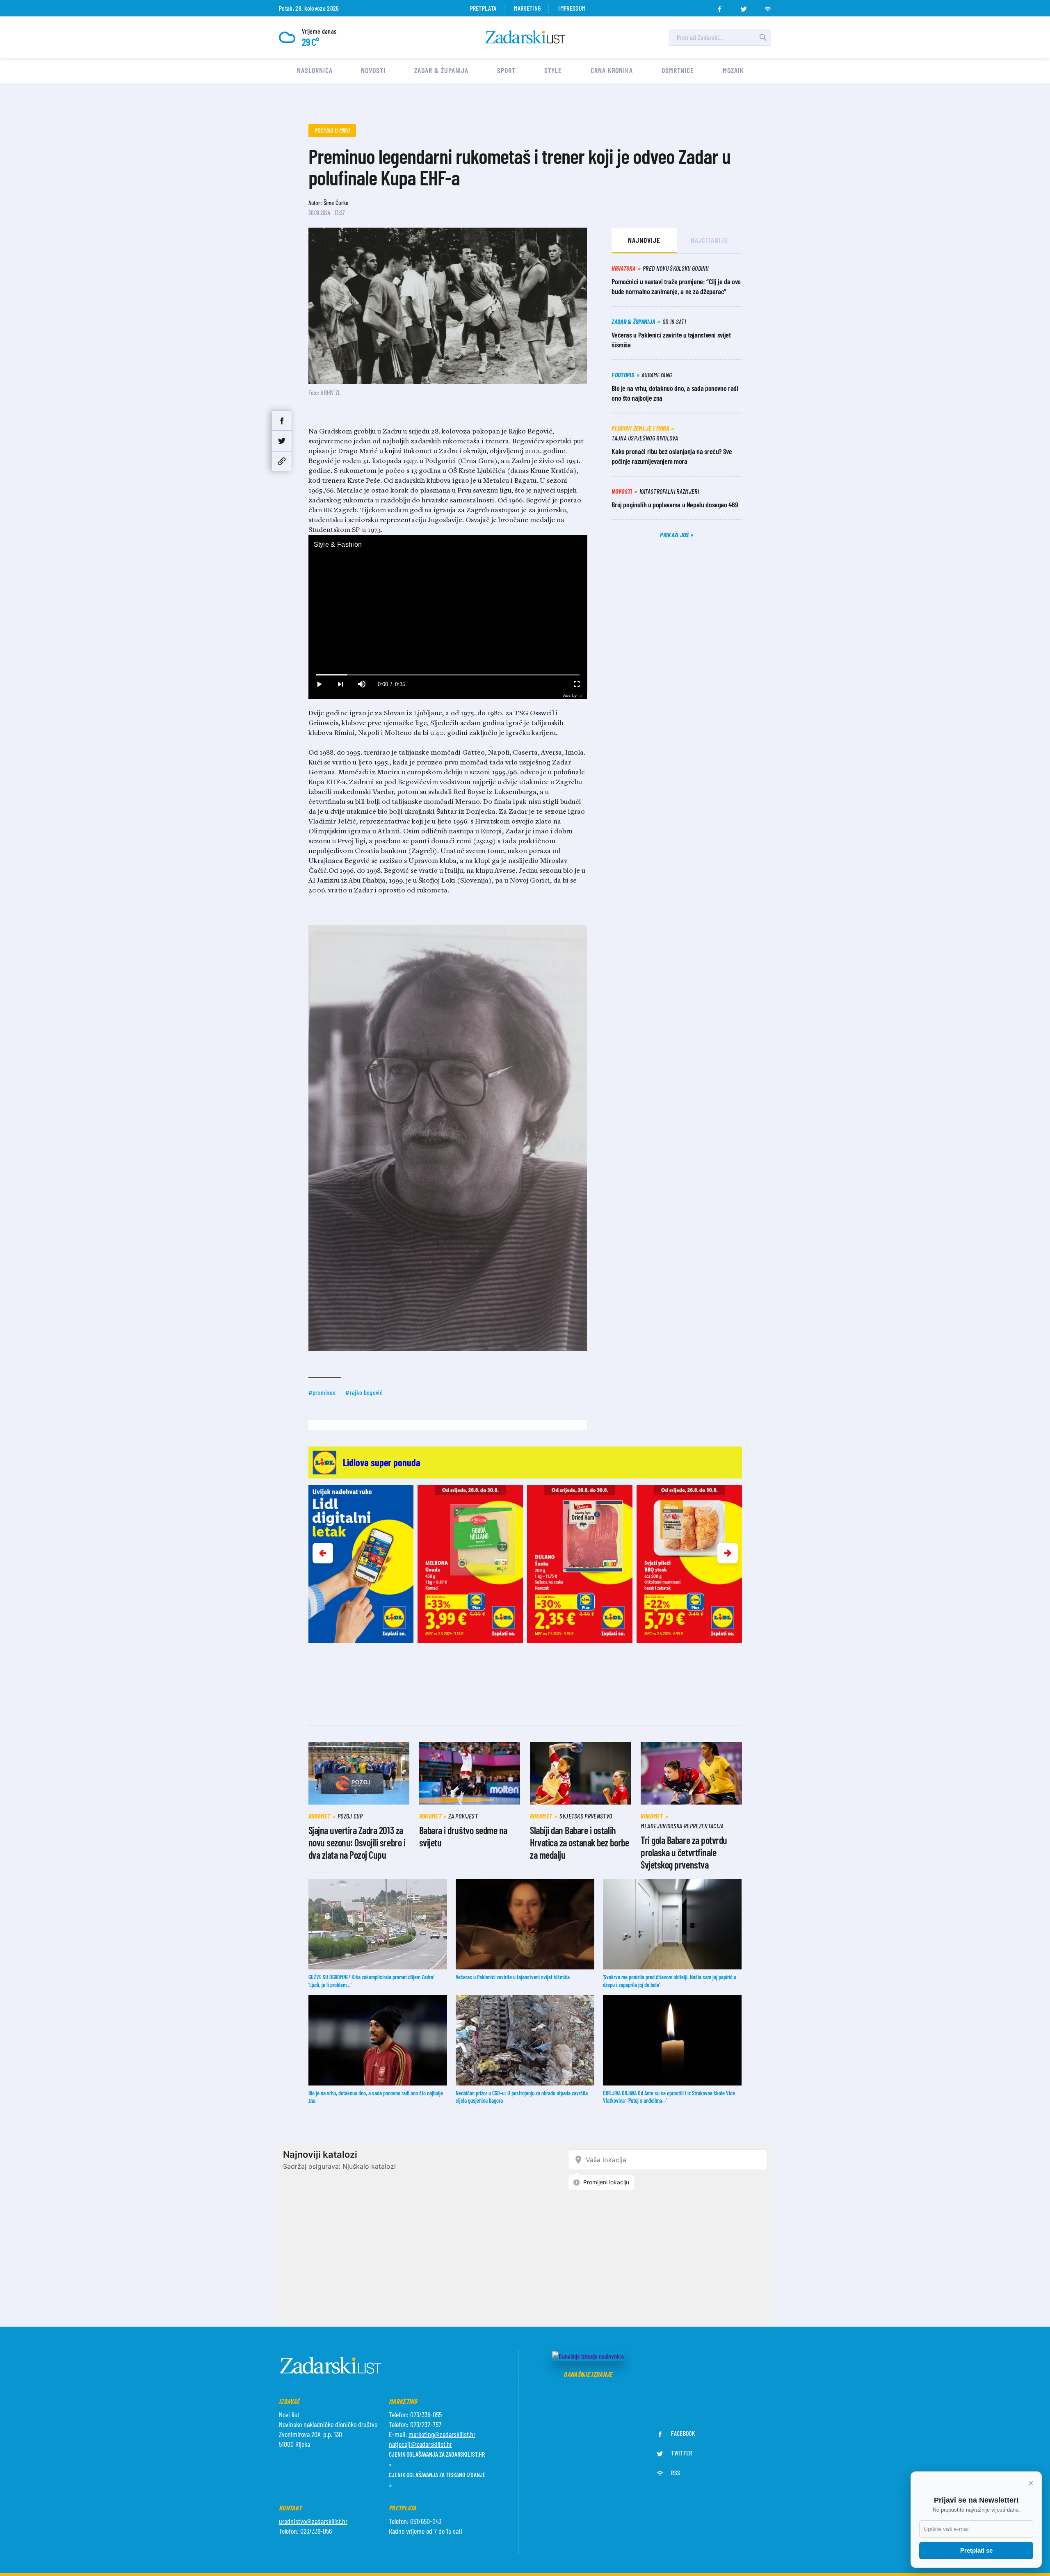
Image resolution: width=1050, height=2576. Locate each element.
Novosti (373, 70)
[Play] (319, 684)
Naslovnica (315, 70)
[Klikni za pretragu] (763, 37)
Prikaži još (675, 535)
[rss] (768, 7)
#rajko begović (364, 1392)
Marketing (527, 8)
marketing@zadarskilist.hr (442, 2434)
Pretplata (483, 8)
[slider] (448, 675)
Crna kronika (612, 70)
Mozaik (733, 70)
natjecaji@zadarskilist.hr (420, 2444)
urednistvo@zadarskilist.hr (313, 2521)
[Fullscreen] (576, 684)
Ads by (570, 695)
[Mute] (362, 684)
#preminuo (322, 1392)
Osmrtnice (678, 70)
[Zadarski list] (525, 37)
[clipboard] (282, 461)
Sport (506, 70)
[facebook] (719, 7)
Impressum (572, 8)
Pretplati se (976, 2550)
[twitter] (744, 7)
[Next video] (340, 684)
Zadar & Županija (441, 70)
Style (553, 70)
